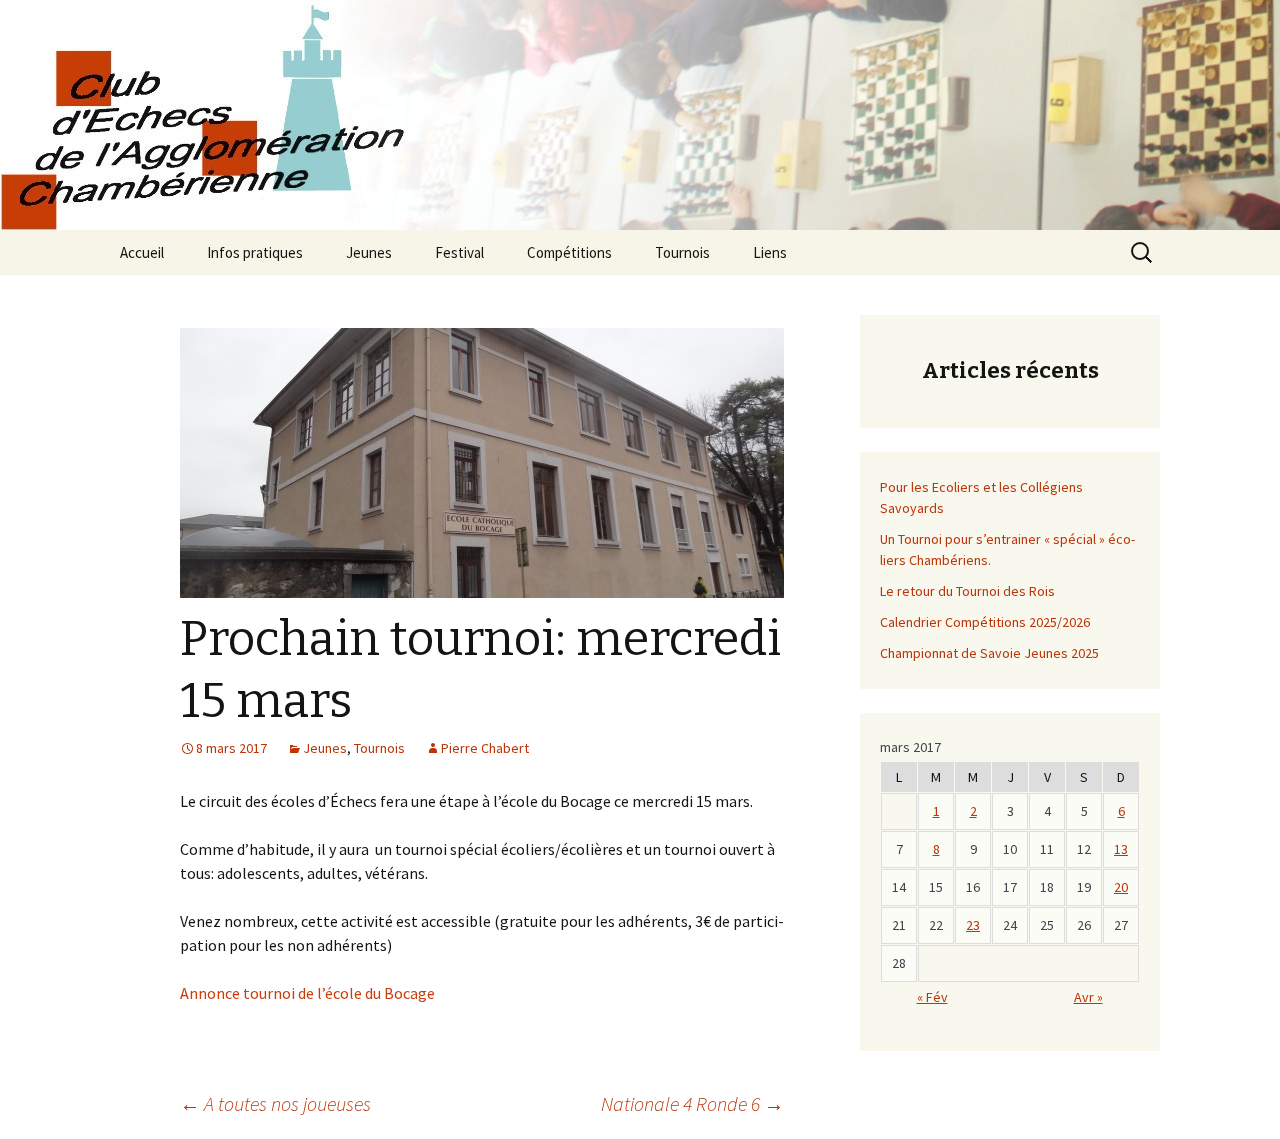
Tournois (682, 252)
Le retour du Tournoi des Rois (967, 591)
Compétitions (569, 252)
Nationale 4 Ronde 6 (692, 1103)
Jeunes (369, 252)
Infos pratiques (255, 252)
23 (973, 925)
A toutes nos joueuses (275, 1103)
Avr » (1088, 997)
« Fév (932, 997)
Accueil (142, 252)
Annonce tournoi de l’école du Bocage (307, 993)
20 (1121, 887)
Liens (770, 252)
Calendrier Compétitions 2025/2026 (985, 622)
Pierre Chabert (485, 748)
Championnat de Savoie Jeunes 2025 (989, 653)
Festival (459, 252)
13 (1121, 849)
